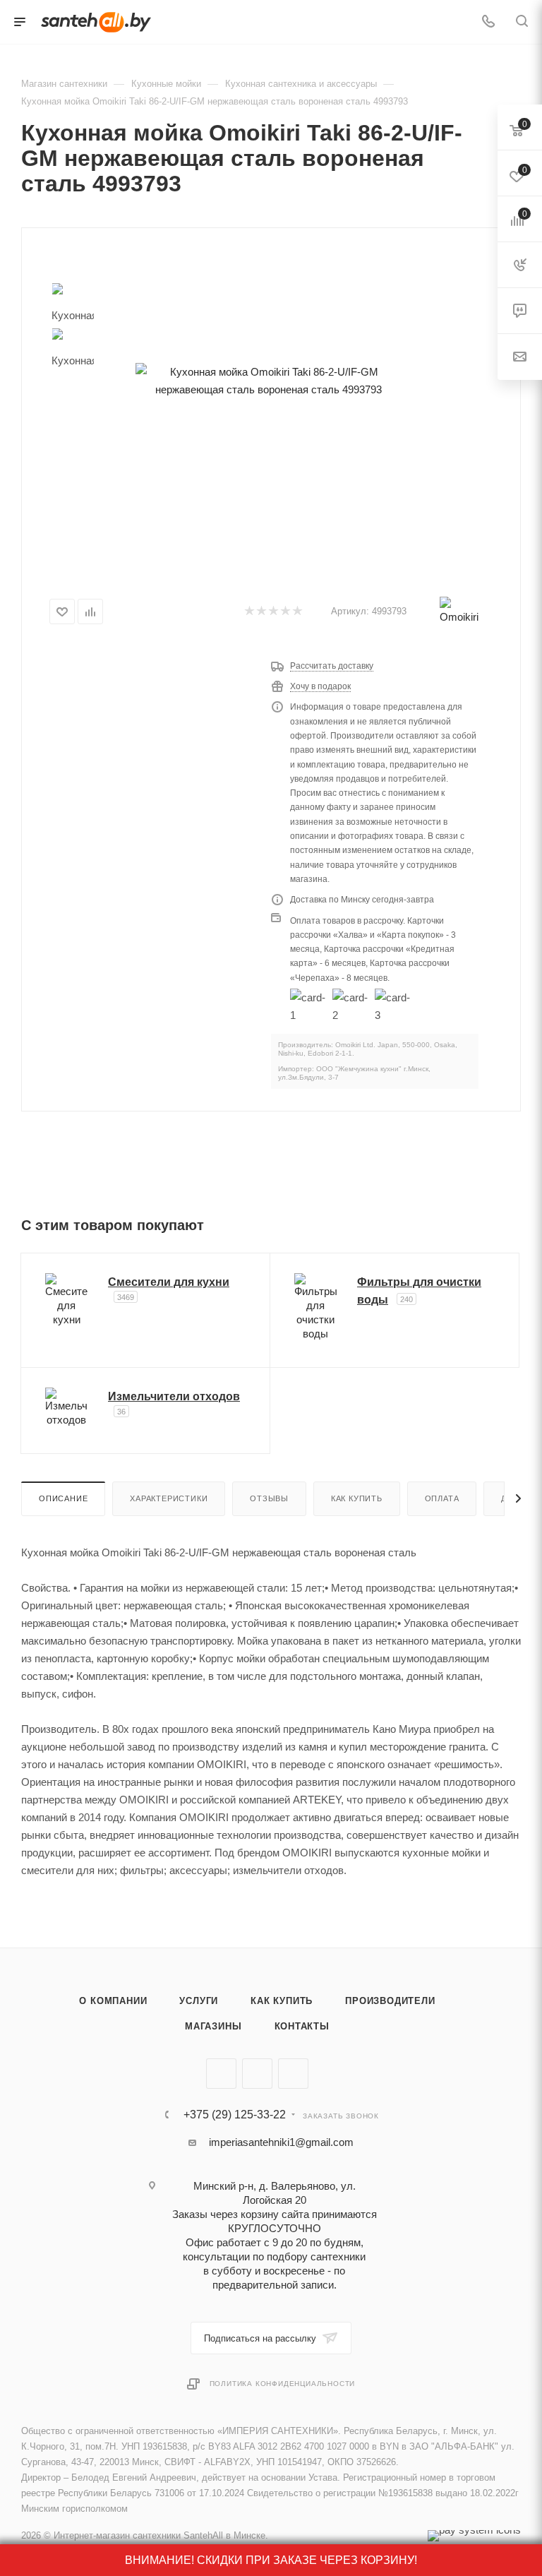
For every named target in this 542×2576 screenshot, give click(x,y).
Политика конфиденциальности (283, 2384)
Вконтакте (221, 2074)
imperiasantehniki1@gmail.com (281, 2142)
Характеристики (169, 1498)
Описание (63, 1498)
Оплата (442, 1498)
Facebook (257, 2074)
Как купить (357, 1498)
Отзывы (269, 1498)
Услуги (199, 2001)
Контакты (302, 2026)
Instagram (293, 2074)
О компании (113, 2001)
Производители (390, 2001)
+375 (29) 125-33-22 (235, 2115)
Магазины (213, 2026)
